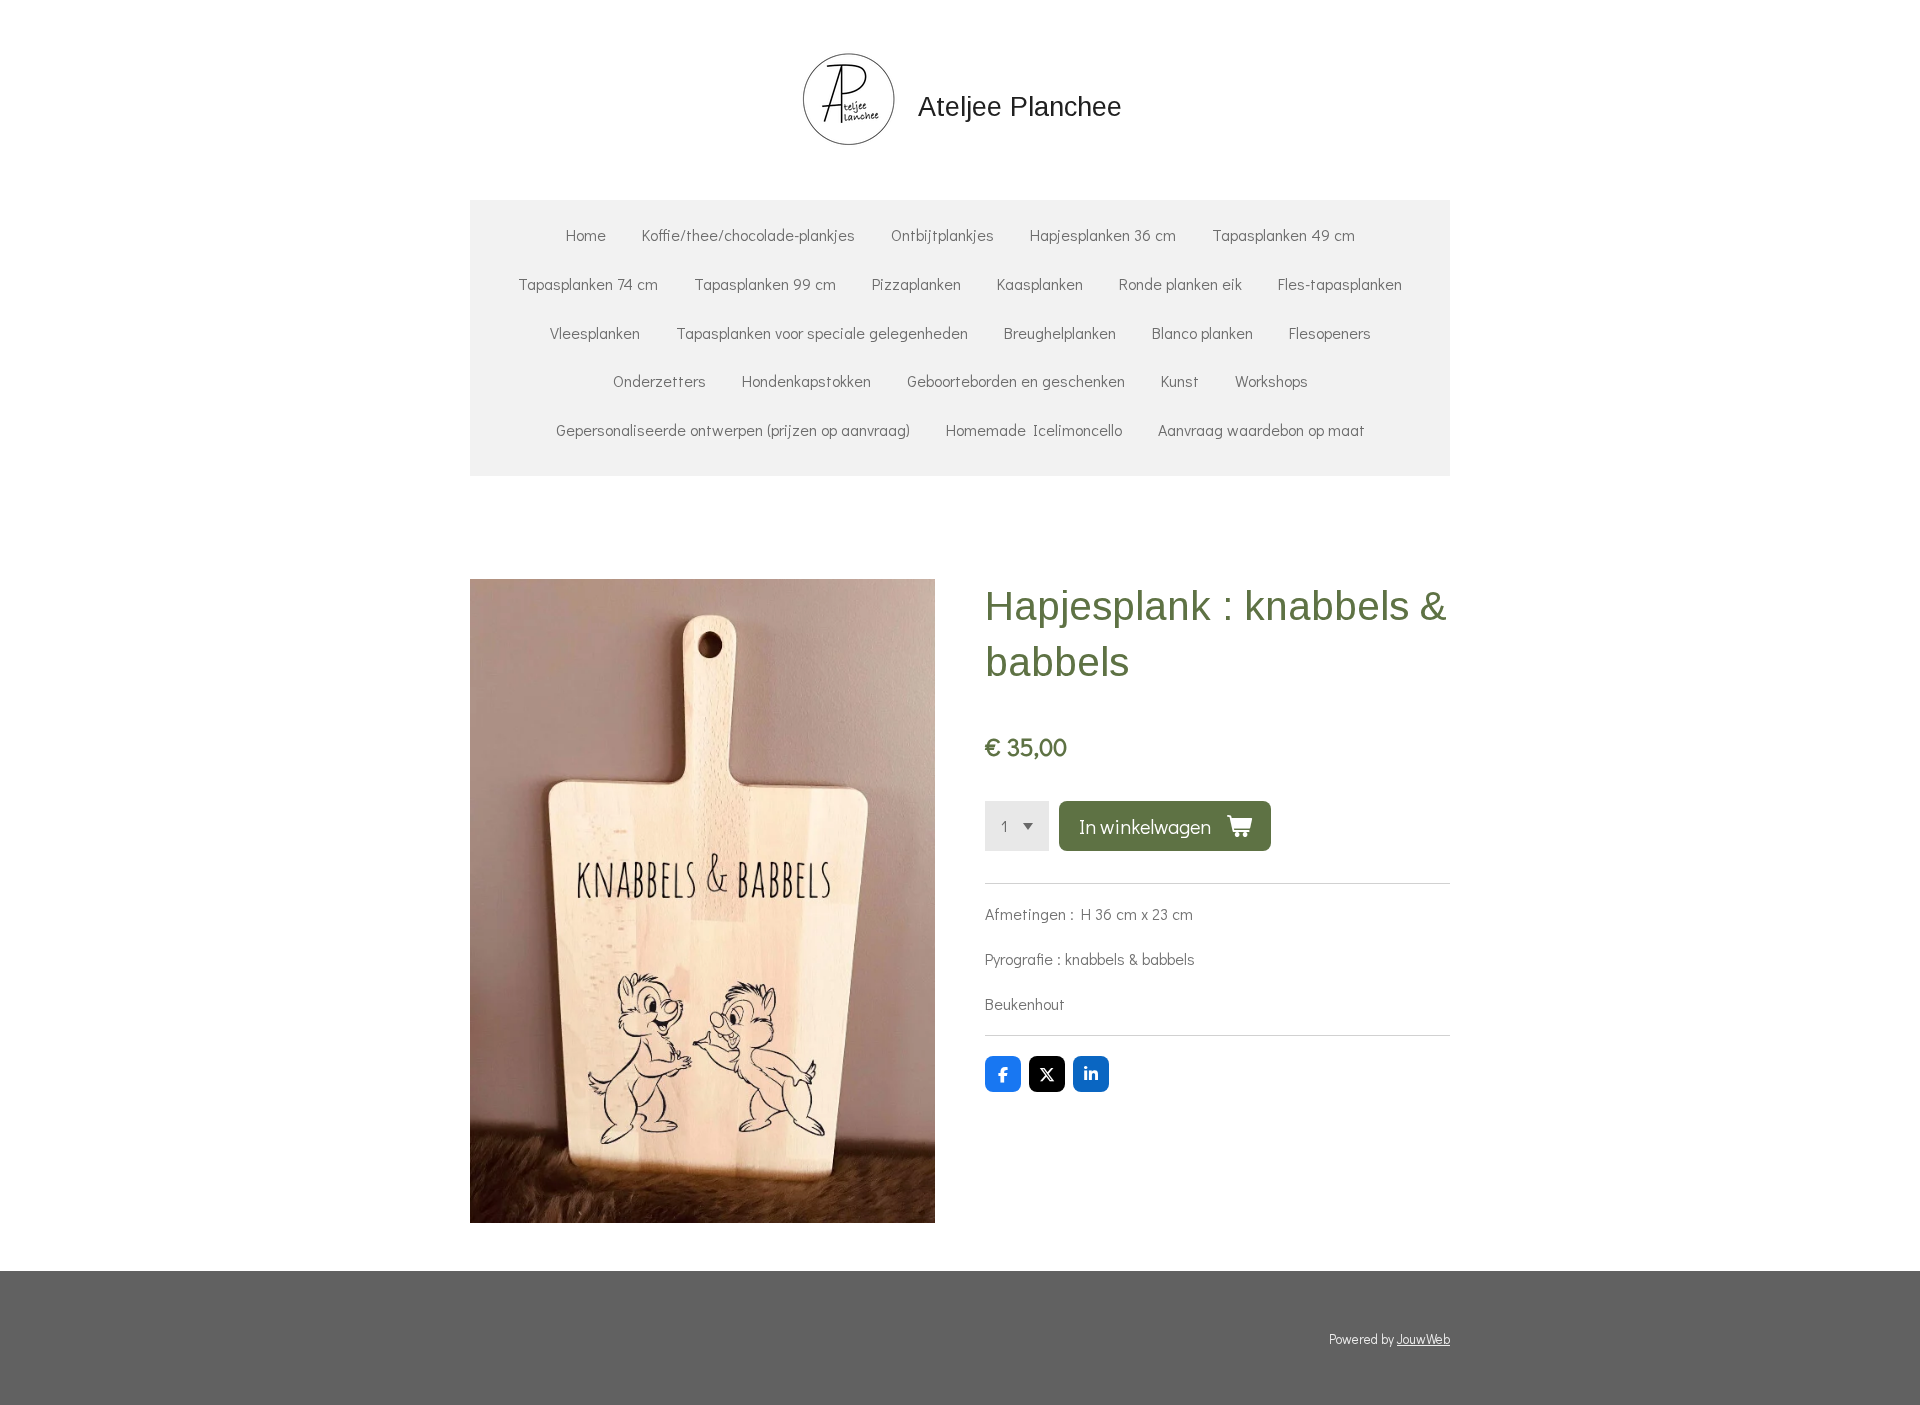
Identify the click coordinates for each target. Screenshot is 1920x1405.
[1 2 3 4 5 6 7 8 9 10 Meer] (1017, 826)
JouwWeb (1423, 1339)
